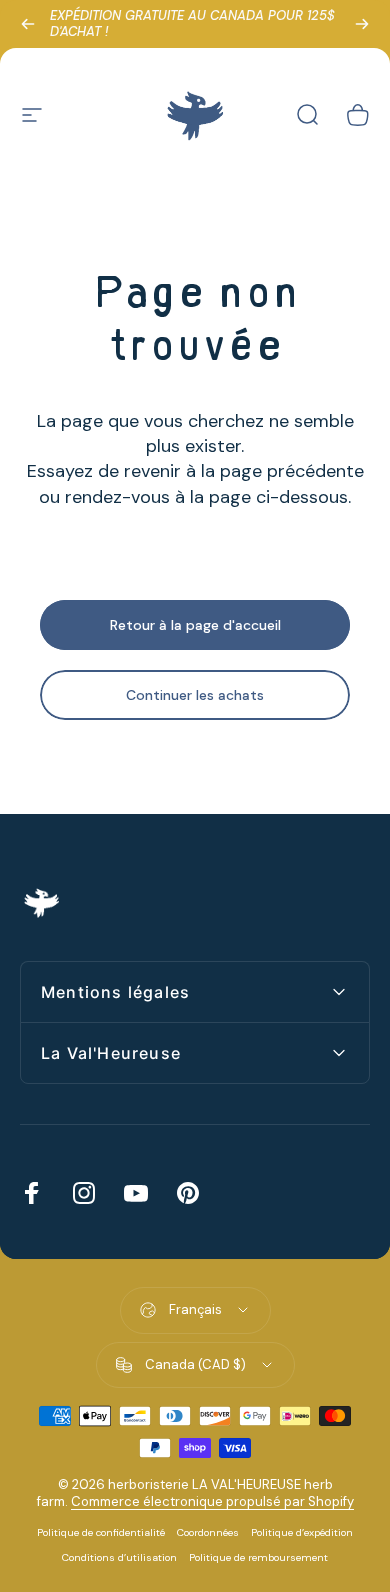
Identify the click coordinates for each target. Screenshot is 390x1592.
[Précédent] (28, 24)
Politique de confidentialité (101, 1532)
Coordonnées (208, 1532)
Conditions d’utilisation (119, 1557)
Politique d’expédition (302, 1532)
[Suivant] (362, 24)
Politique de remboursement (258, 1557)
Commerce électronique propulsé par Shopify (212, 1501)
